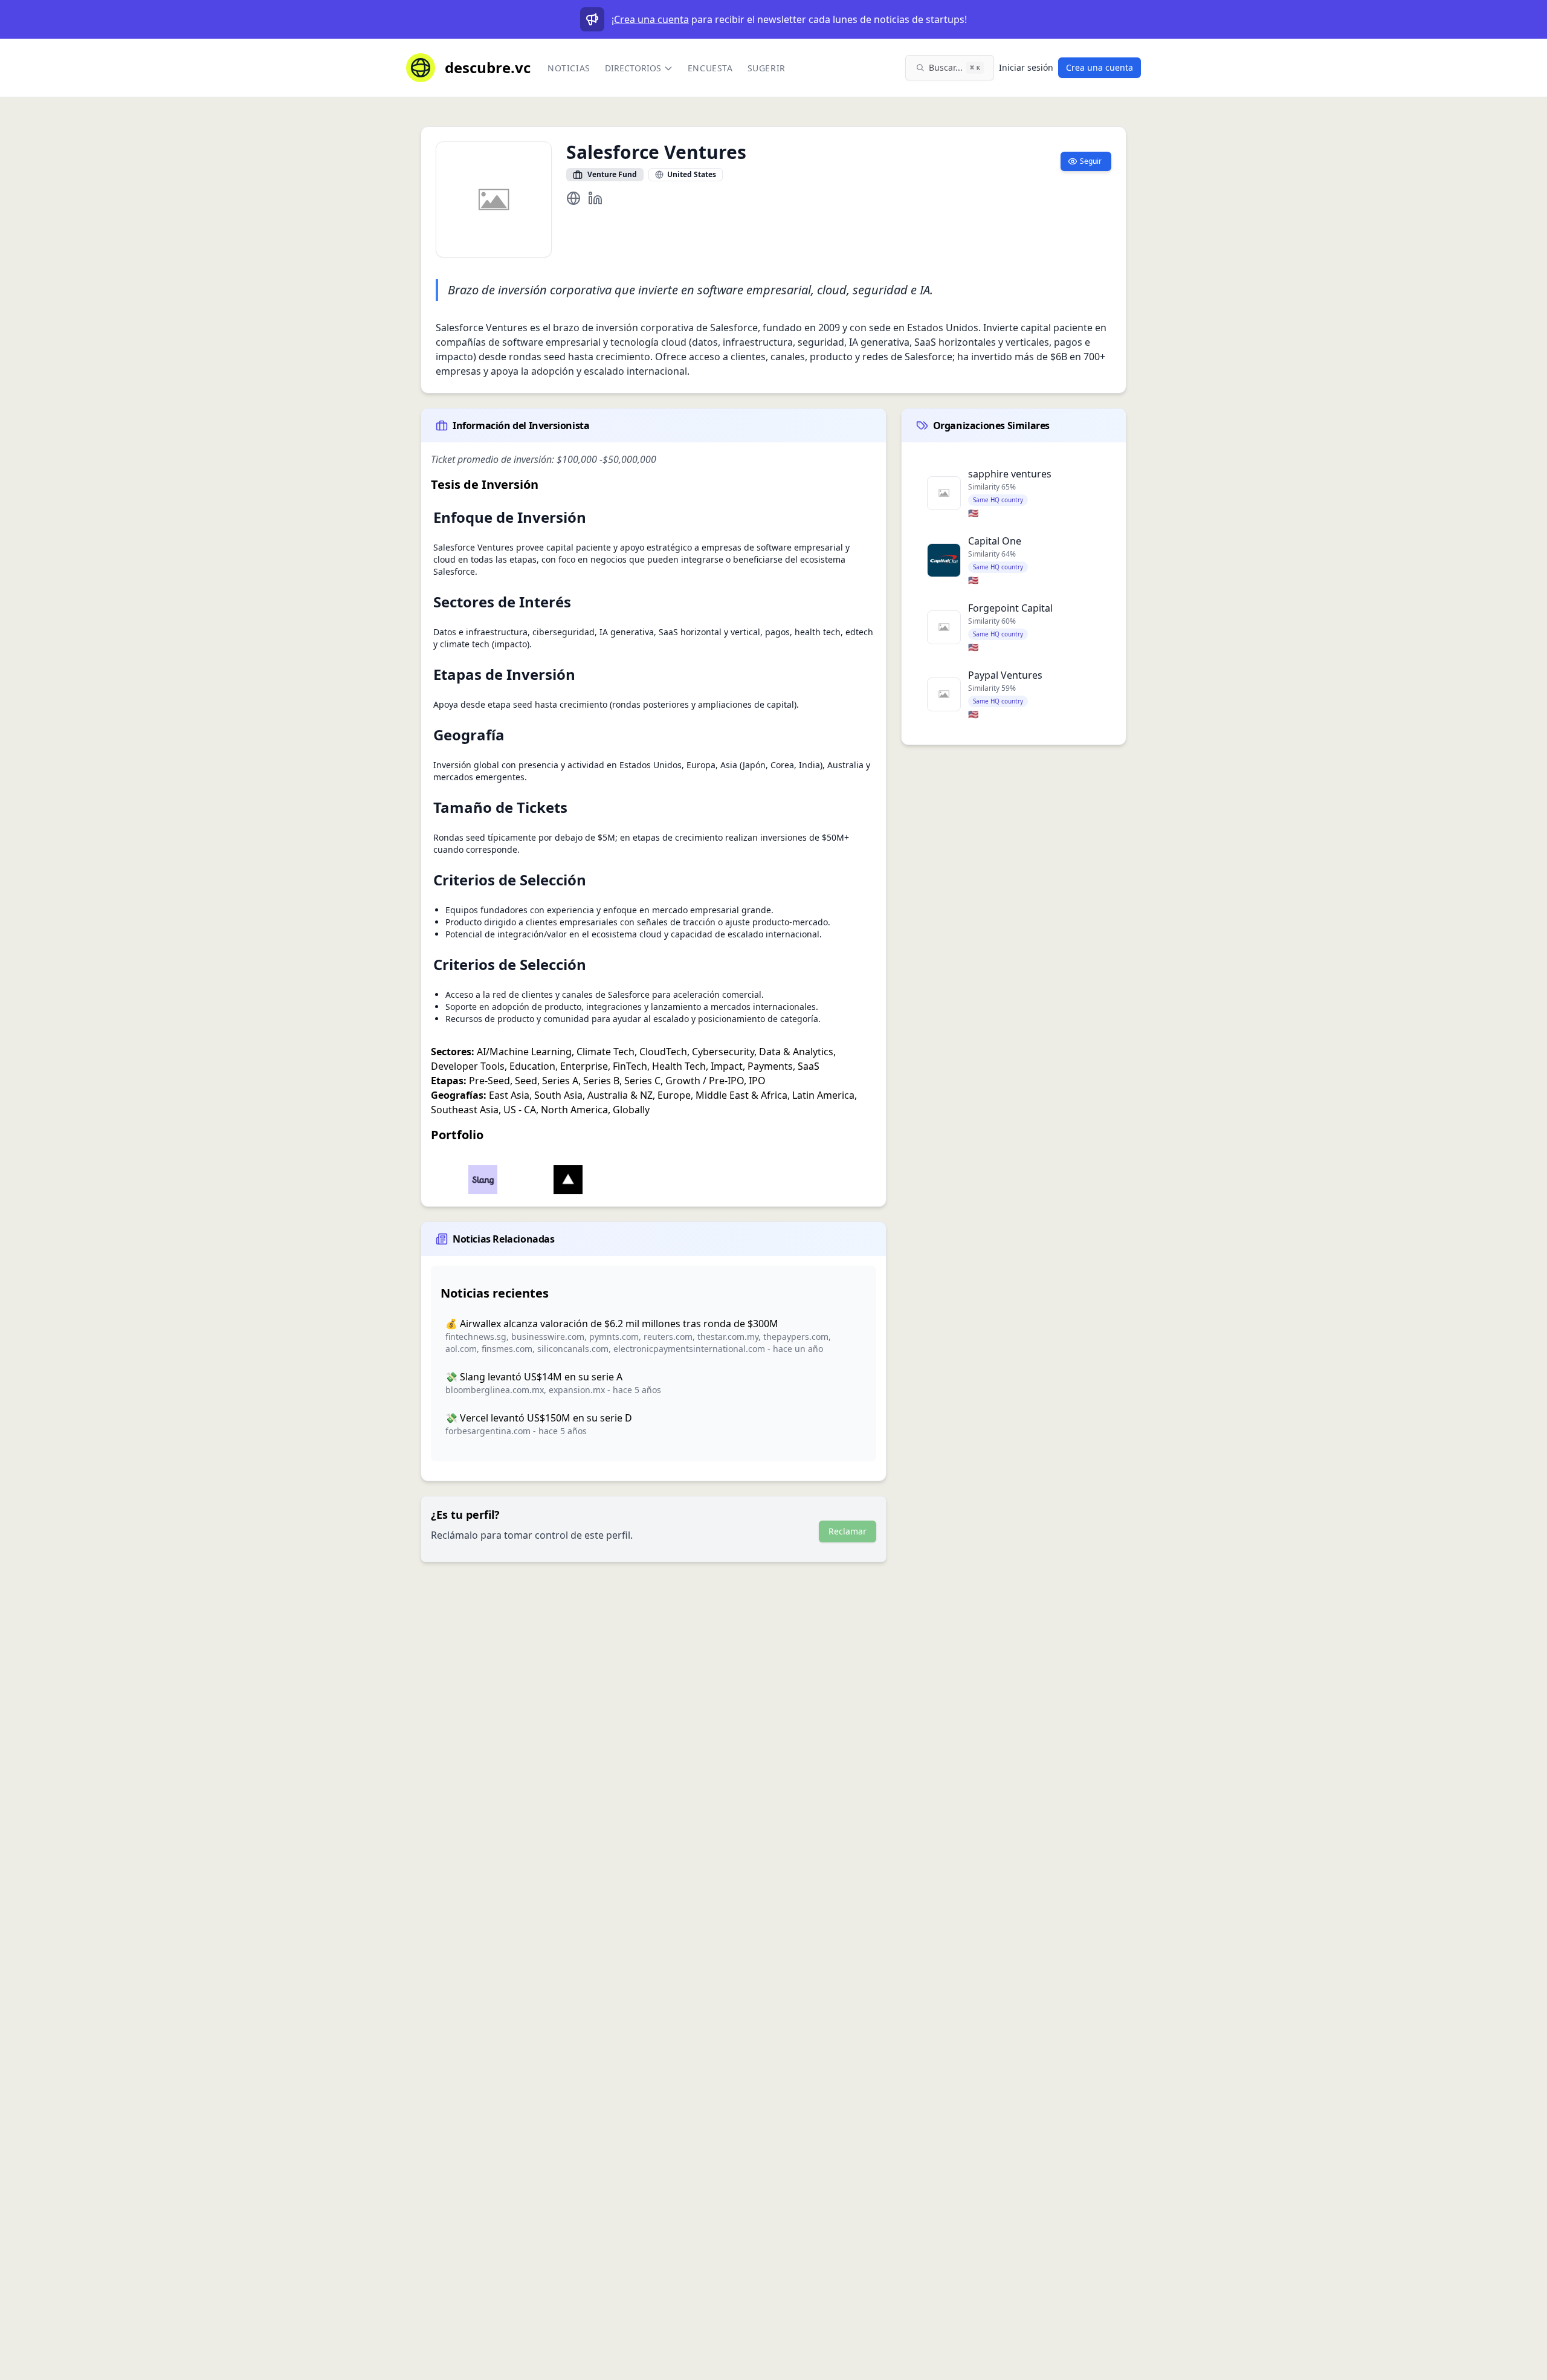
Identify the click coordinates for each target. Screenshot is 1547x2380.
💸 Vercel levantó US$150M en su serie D (539, 1418)
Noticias (569, 68)
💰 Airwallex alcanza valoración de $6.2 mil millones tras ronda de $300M (612, 1324)
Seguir (1091, 161)
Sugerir (767, 68)
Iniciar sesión (1026, 67)
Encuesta (710, 68)
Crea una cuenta (651, 19)
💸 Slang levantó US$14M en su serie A (534, 1377)
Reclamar (848, 1531)
